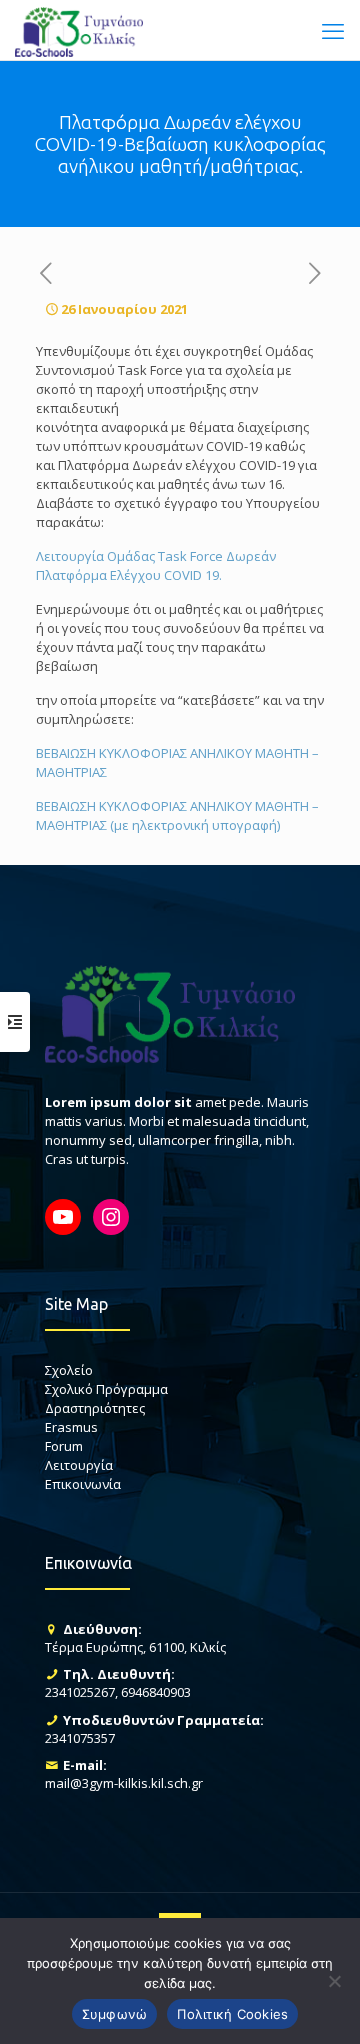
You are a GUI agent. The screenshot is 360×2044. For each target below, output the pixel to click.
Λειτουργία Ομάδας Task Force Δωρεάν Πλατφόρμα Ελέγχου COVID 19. (156, 565)
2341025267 (80, 1692)
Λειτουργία (79, 1465)
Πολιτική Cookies (232, 2014)
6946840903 (156, 1692)
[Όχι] (335, 1981)
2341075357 (80, 1738)
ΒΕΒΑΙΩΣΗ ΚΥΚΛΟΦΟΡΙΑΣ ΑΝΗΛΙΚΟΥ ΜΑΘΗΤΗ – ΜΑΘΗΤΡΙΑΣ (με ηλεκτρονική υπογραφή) (177, 815)
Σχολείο (69, 1370)
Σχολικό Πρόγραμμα (106, 1389)
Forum (64, 1446)
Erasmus (71, 1427)
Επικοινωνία (83, 1484)
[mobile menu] (333, 30)
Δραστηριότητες (95, 1408)
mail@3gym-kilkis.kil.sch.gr (124, 1783)
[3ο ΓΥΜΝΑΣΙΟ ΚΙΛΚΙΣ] (79, 30)
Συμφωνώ (115, 2014)
